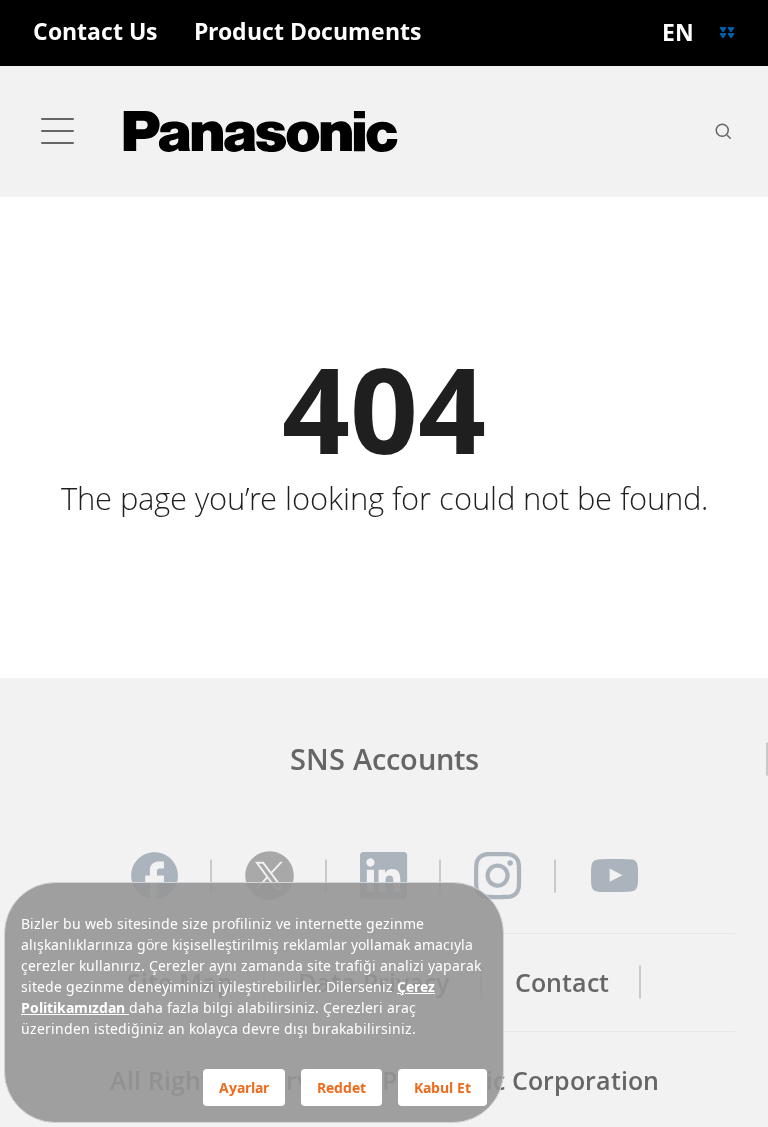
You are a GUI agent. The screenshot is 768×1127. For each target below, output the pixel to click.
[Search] (723, 131)
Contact (562, 982)
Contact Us (95, 32)
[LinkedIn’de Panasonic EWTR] (383, 875)
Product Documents (307, 32)
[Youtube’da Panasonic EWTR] (613, 875)
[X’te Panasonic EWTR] (269, 875)
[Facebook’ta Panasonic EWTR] (154, 875)
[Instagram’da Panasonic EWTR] (498, 875)
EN (678, 32)
